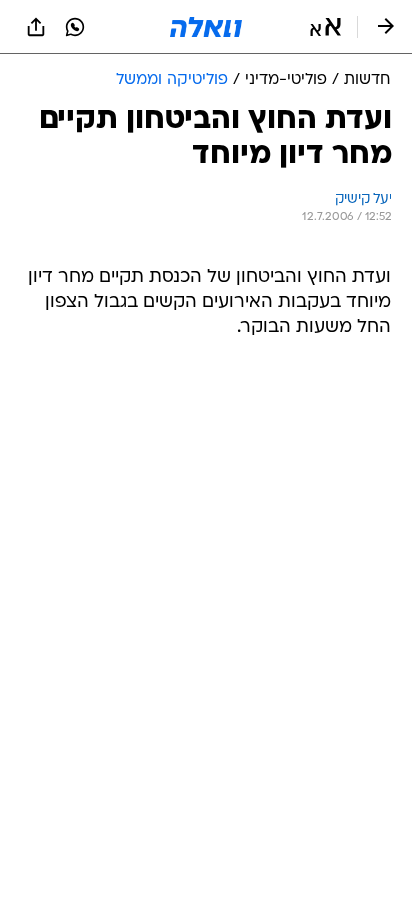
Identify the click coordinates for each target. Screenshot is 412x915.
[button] (325, 27)
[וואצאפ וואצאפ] (75, 27)
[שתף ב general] (36, 27)
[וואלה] (206, 27)
